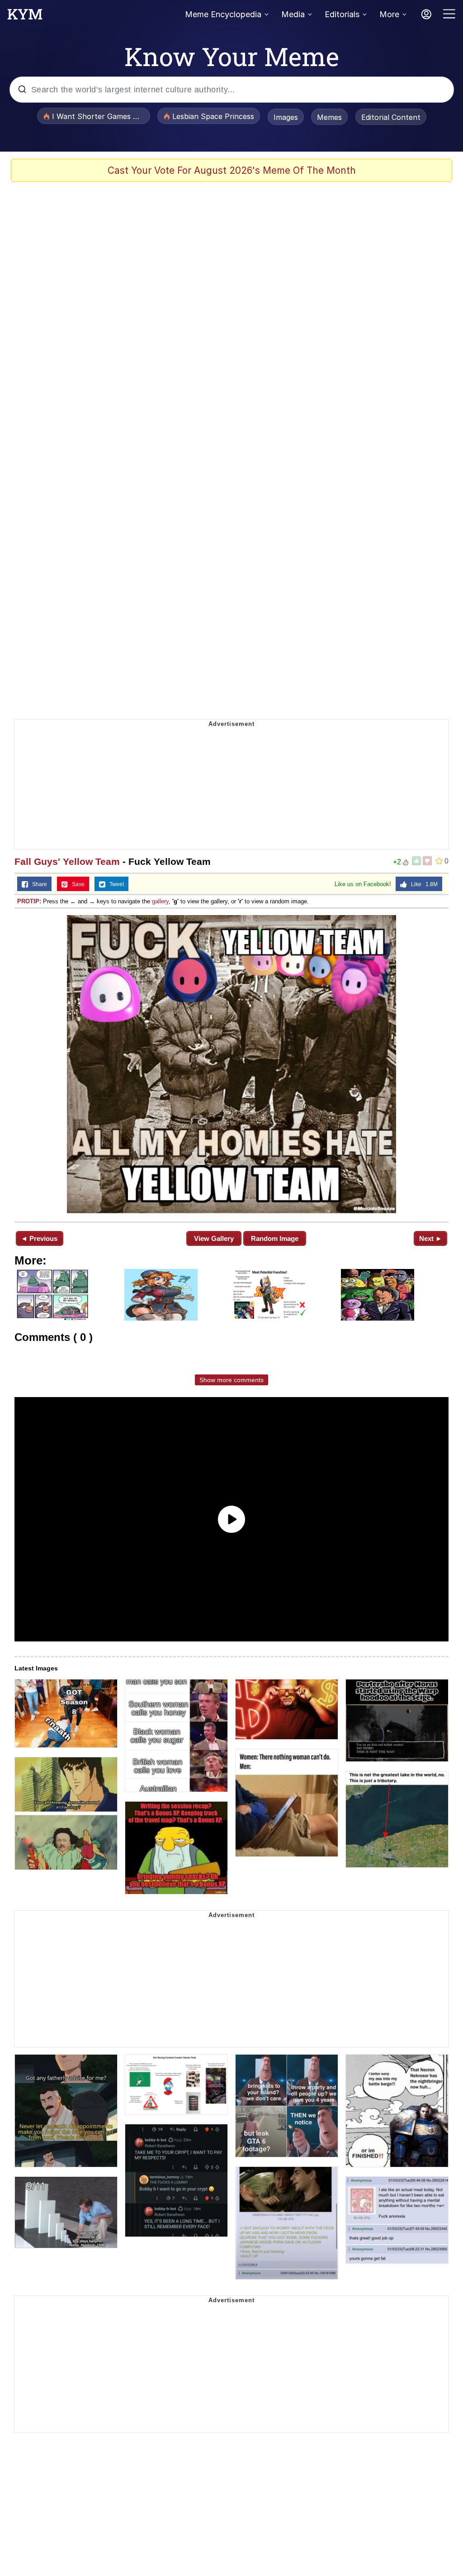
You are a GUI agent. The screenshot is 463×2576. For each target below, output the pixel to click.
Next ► (431, 1238)
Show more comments (231, 1380)
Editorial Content (391, 117)
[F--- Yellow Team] (231, 1064)
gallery (160, 901)
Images (286, 117)
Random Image (275, 1238)
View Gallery (214, 1238)
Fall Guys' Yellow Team (67, 861)
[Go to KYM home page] (25, 17)
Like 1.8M (422, 884)
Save (76, 884)
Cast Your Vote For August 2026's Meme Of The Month (232, 170)
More (389, 14)
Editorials (342, 14)
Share (38, 884)
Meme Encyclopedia (223, 14)
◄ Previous (39, 1238)
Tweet (115, 884)
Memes (329, 117)
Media (293, 14)
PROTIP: (29, 901)
